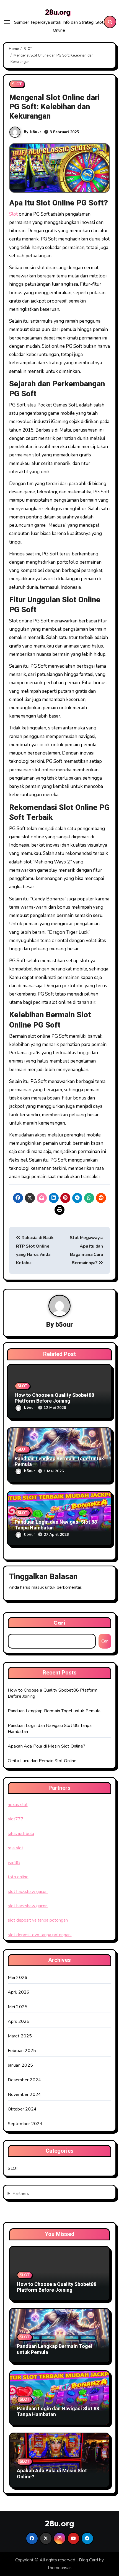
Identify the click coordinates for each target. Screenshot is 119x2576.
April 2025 (19, 2021)
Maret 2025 (20, 2036)
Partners (21, 2194)
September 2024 (25, 2124)
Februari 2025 (22, 2051)
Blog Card (88, 2560)
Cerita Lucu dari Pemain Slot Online (42, 1761)
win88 (14, 1863)
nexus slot (18, 1805)
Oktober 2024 (22, 2109)
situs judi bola (21, 1834)
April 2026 (19, 1992)
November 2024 (24, 2094)
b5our (36, 132)
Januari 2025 (20, 2065)
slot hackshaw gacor (28, 1892)
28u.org (58, 12)
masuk (38, 1587)
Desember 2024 (24, 2080)
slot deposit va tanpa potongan (38, 1920)
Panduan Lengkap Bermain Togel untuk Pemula (59, 1462)
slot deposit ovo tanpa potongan (40, 1935)
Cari (59, 1623)
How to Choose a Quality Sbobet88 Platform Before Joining (54, 1398)
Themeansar (59, 2568)
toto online (18, 1877)
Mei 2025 (18, 2007)
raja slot (15, 1848)
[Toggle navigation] (7, 22)
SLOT (17, 84)
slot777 (16, 1819)
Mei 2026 (18, 1978)
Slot (13, 214)
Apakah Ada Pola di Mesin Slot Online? (46, 1746)
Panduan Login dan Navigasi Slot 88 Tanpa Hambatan (56, 1525)
